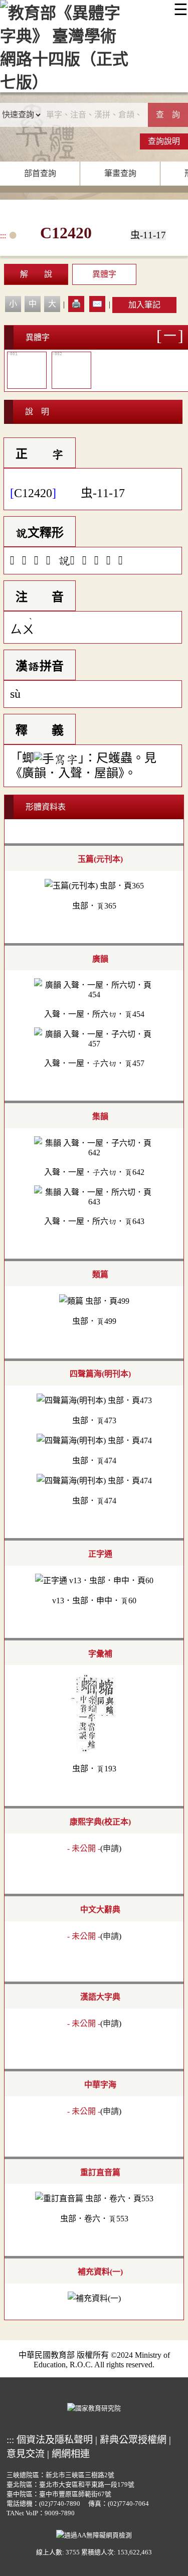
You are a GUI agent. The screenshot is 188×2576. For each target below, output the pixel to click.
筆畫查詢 (120, 173)
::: (3, 236)
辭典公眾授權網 (133, 2440)
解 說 (36, 274)
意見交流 (26, 2454)
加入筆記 (144, 305)
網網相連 (71, 2454)
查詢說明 (164, 141)
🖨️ (76, 304)
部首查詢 (40, 173)
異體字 (104, 274)
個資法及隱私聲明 (55, 2440)
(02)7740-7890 (60, 2504)
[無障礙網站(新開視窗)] (94, 2534)
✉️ (97, 304)
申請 (111, 1848)
